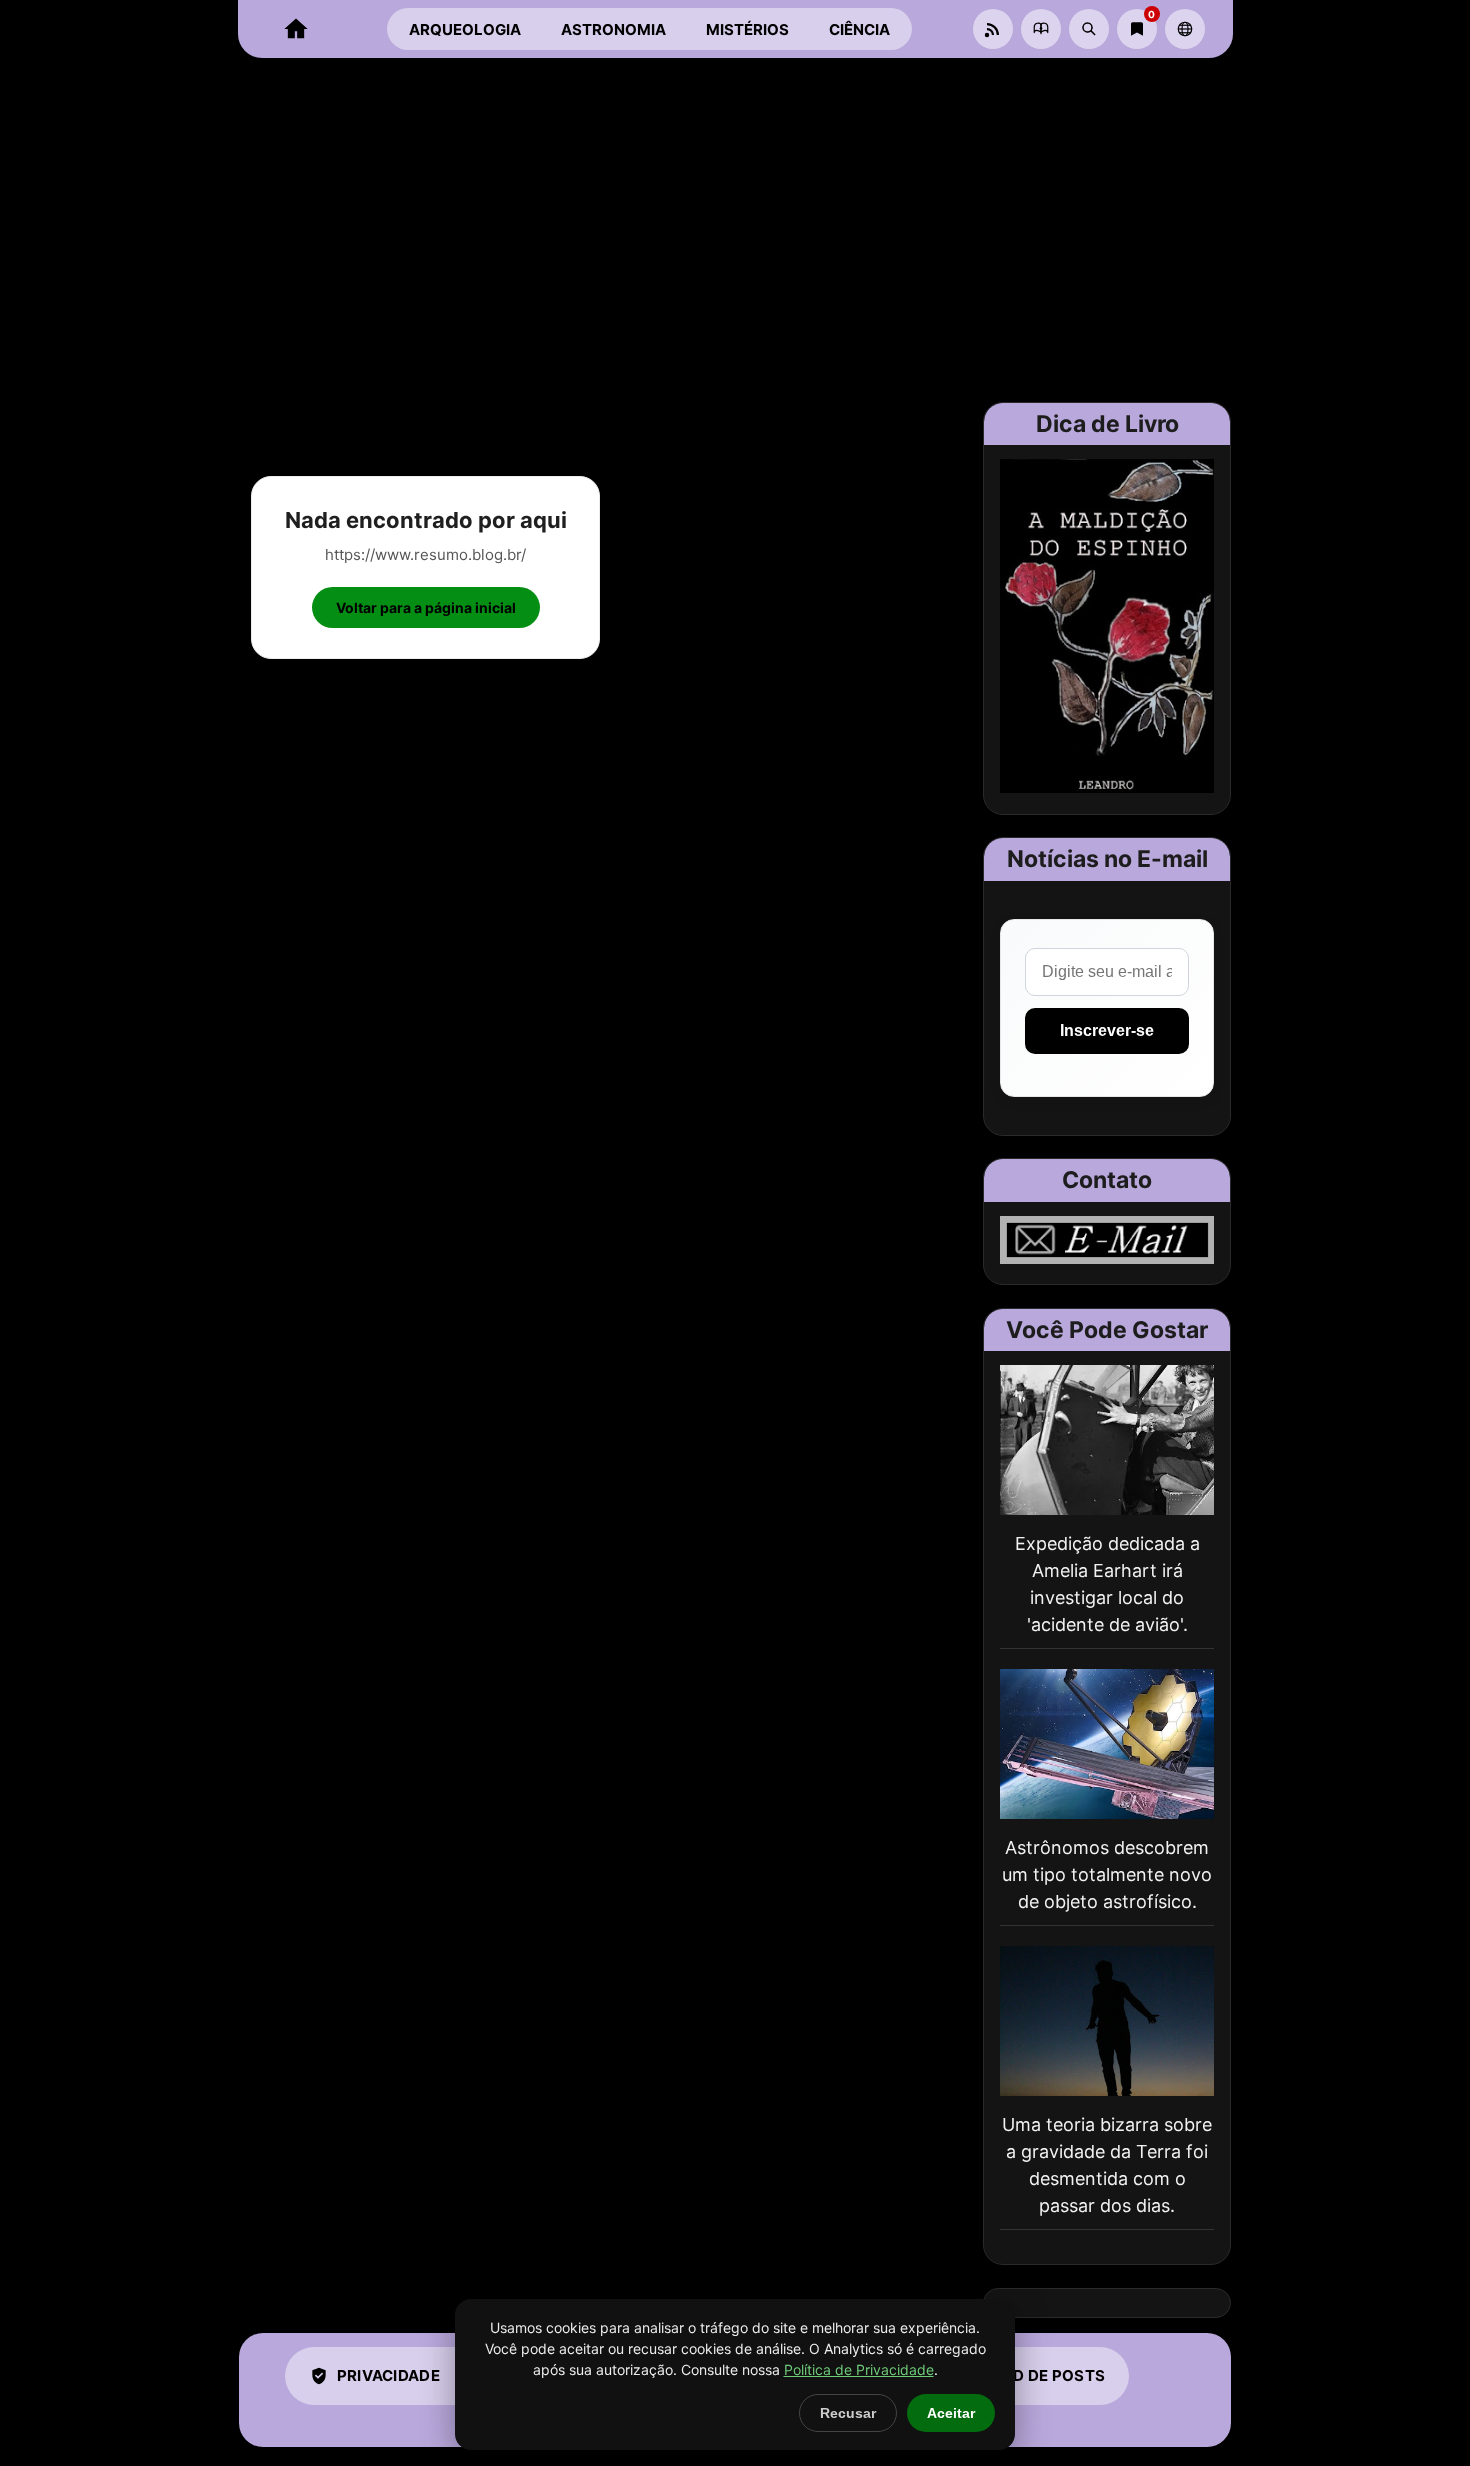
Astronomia (613, 29)
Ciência (859, 29)
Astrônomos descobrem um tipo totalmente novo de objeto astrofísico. (1107, 1874)
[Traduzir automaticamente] (1185, 29)
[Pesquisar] (1089, 29)
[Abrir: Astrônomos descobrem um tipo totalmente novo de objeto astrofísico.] (1107, 1744)
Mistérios (747, 29)
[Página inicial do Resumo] (296, 29)
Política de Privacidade (859, 2369)
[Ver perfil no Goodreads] (1041, 29)
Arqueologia (465, 29)
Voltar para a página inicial (426, 607)
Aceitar (951, 2413)
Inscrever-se (1107, 1030)
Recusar (848, 2413)
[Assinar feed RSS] (993, 29)
